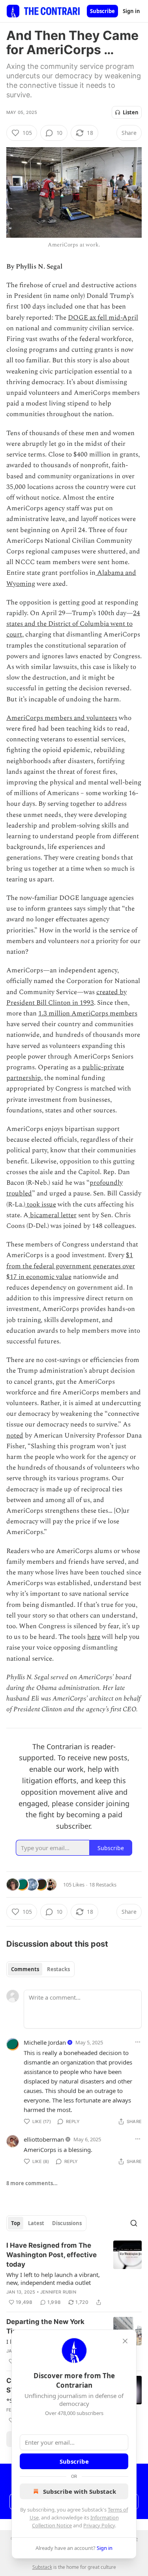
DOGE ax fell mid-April (103, 318)
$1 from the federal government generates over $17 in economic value (71, 1266)
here (94, 1637)
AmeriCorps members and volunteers (62, 718)
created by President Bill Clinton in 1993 (67, 997)
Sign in (131, 11)
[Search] (134, 2223)
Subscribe (102, 11)
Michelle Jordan (45, 2042)
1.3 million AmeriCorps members (88, 1013)
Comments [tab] (25, 1969)
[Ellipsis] (138, 2042)
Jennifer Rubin (58, 2292)
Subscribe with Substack (80, 2491)
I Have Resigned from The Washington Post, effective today (52, 2255)
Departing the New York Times (45, 2326)
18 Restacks (103, 1885)
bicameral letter (52, 1215)
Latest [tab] (36, 2223)
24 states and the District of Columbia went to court (73, 624)
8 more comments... (32, 2183)
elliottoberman (44, 2139)
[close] (125, 2341)
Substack (42, 2567)
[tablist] (40, 1969)
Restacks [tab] (58, 1969)
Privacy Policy (99, 2525)
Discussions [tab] (67, 2223)
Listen (131, 112)
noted (15, 1436)
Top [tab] (16, 2223)
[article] (74, 2274)
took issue (41, 1205)
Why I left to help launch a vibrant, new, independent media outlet (53, 2279)
